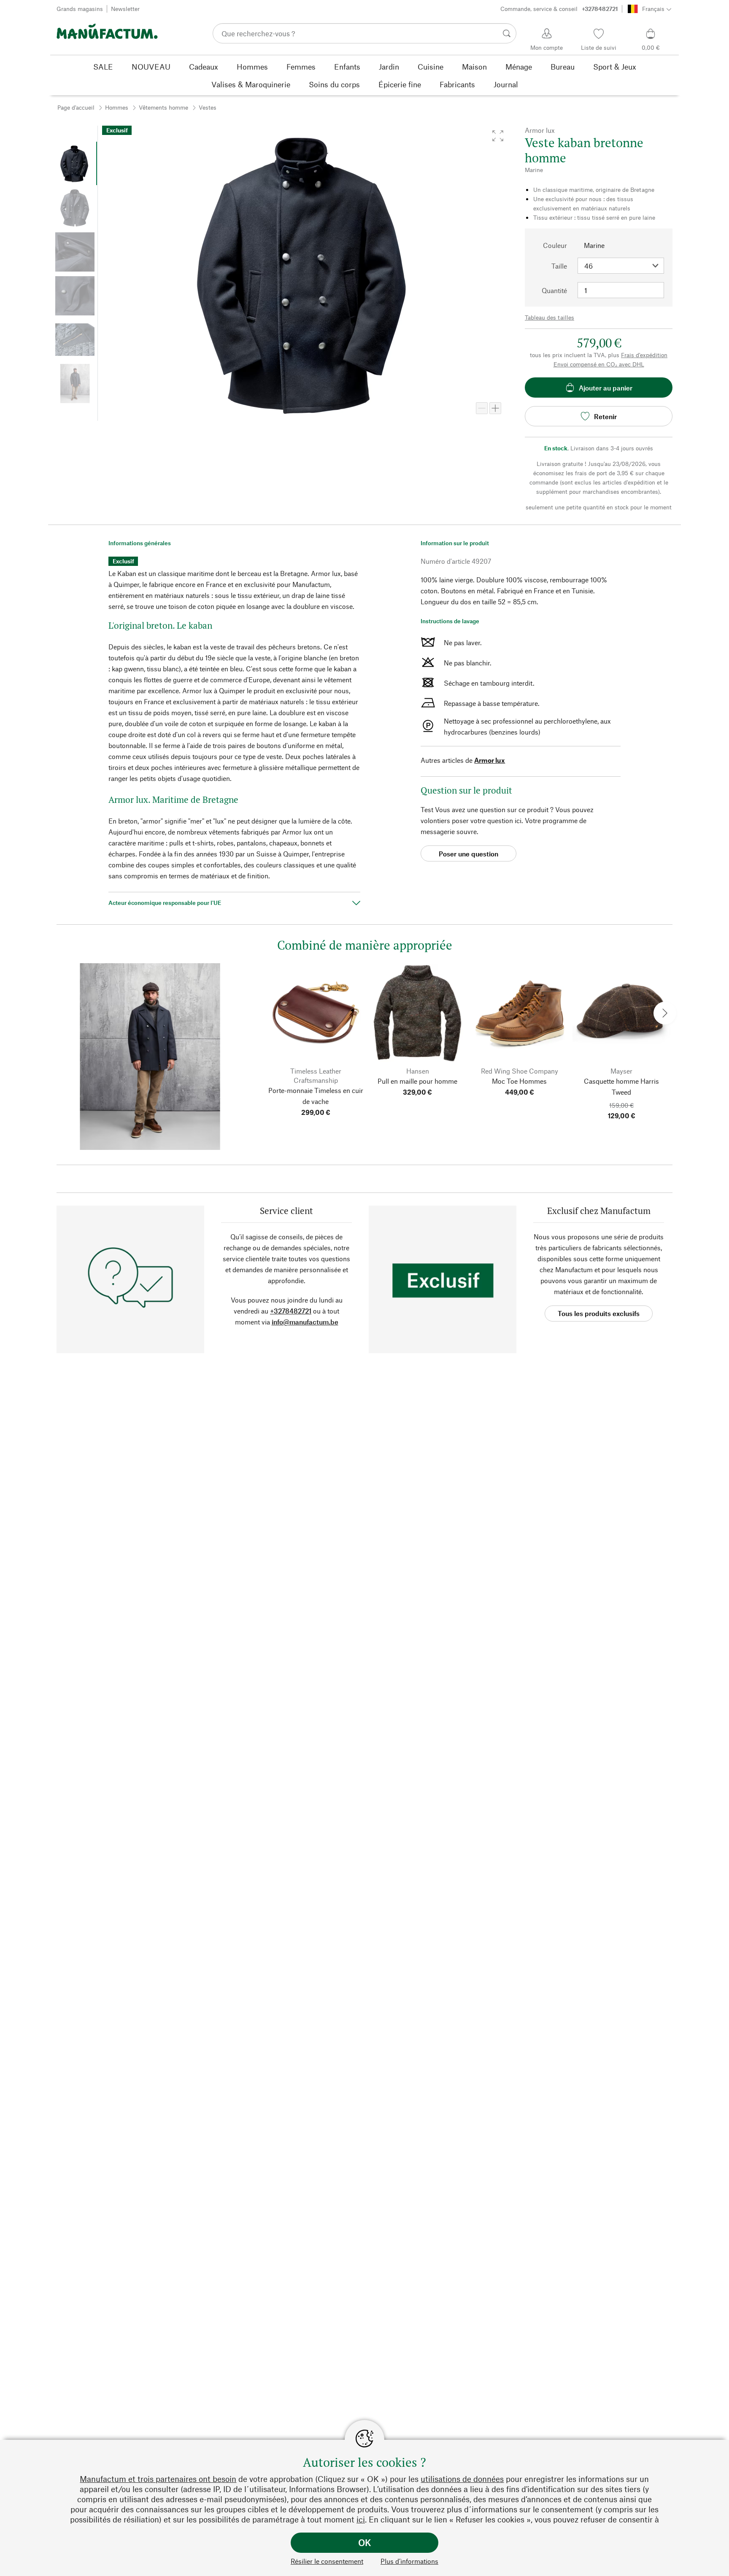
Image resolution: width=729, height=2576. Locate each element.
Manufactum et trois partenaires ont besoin (158, 2479)
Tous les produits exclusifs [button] (599, 1313)
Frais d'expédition (644, 355)
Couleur (555, 245)
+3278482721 (291, 1311)
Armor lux (490, 760)
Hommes (117, 107)
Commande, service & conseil (559, 9)
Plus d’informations (409, 2561)
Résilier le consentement (327, 2561)
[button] (498, 136)
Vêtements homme (163, 107)
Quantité (554, 290)
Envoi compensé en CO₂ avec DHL (599, 364)
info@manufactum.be (305, 1322)
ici (361, 2519)
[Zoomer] (495, 408)
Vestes (208, 107)
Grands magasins (80, 9)
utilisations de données (462, 2479)
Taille (559, 266)
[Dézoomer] (482, 408)
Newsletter (125, 9)
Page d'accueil (76, 107)
